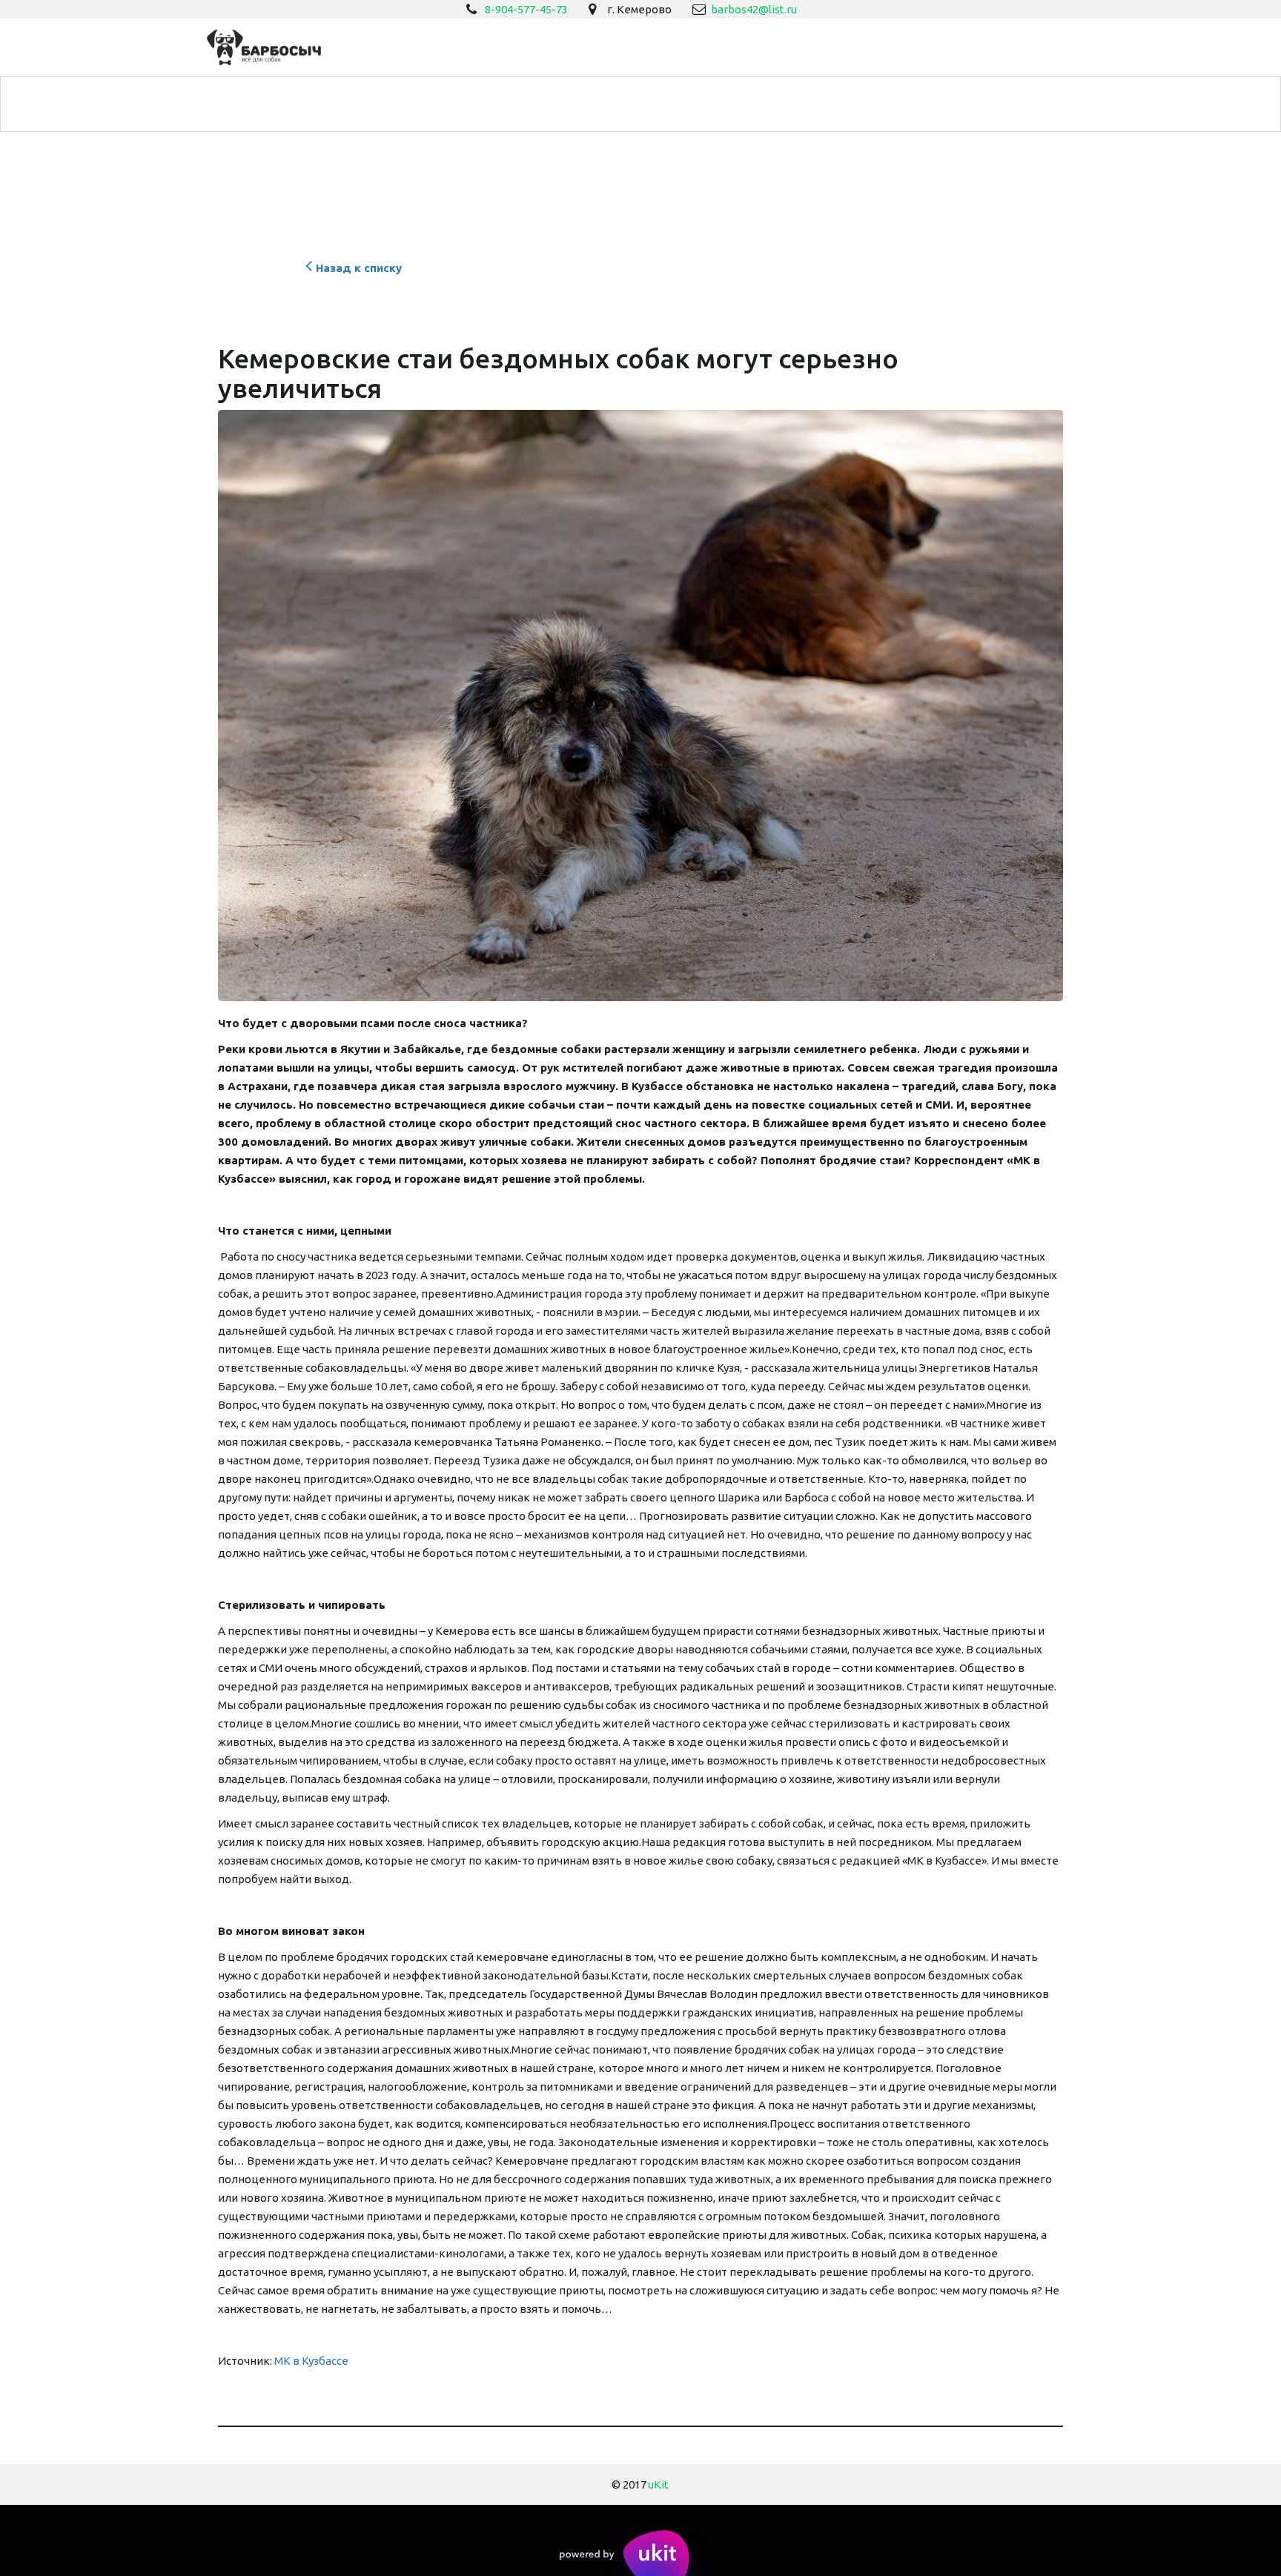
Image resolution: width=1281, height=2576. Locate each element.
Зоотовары (465, 104)
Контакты (1012, 104)
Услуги (557, 104)
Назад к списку (359, 268)
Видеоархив (758, 104)
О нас (268, 104)
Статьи (848, 104)
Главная (195, 104)
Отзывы (926, 104)
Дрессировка (355, 104)
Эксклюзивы (653, 104)
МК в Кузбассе (311, 2361)
